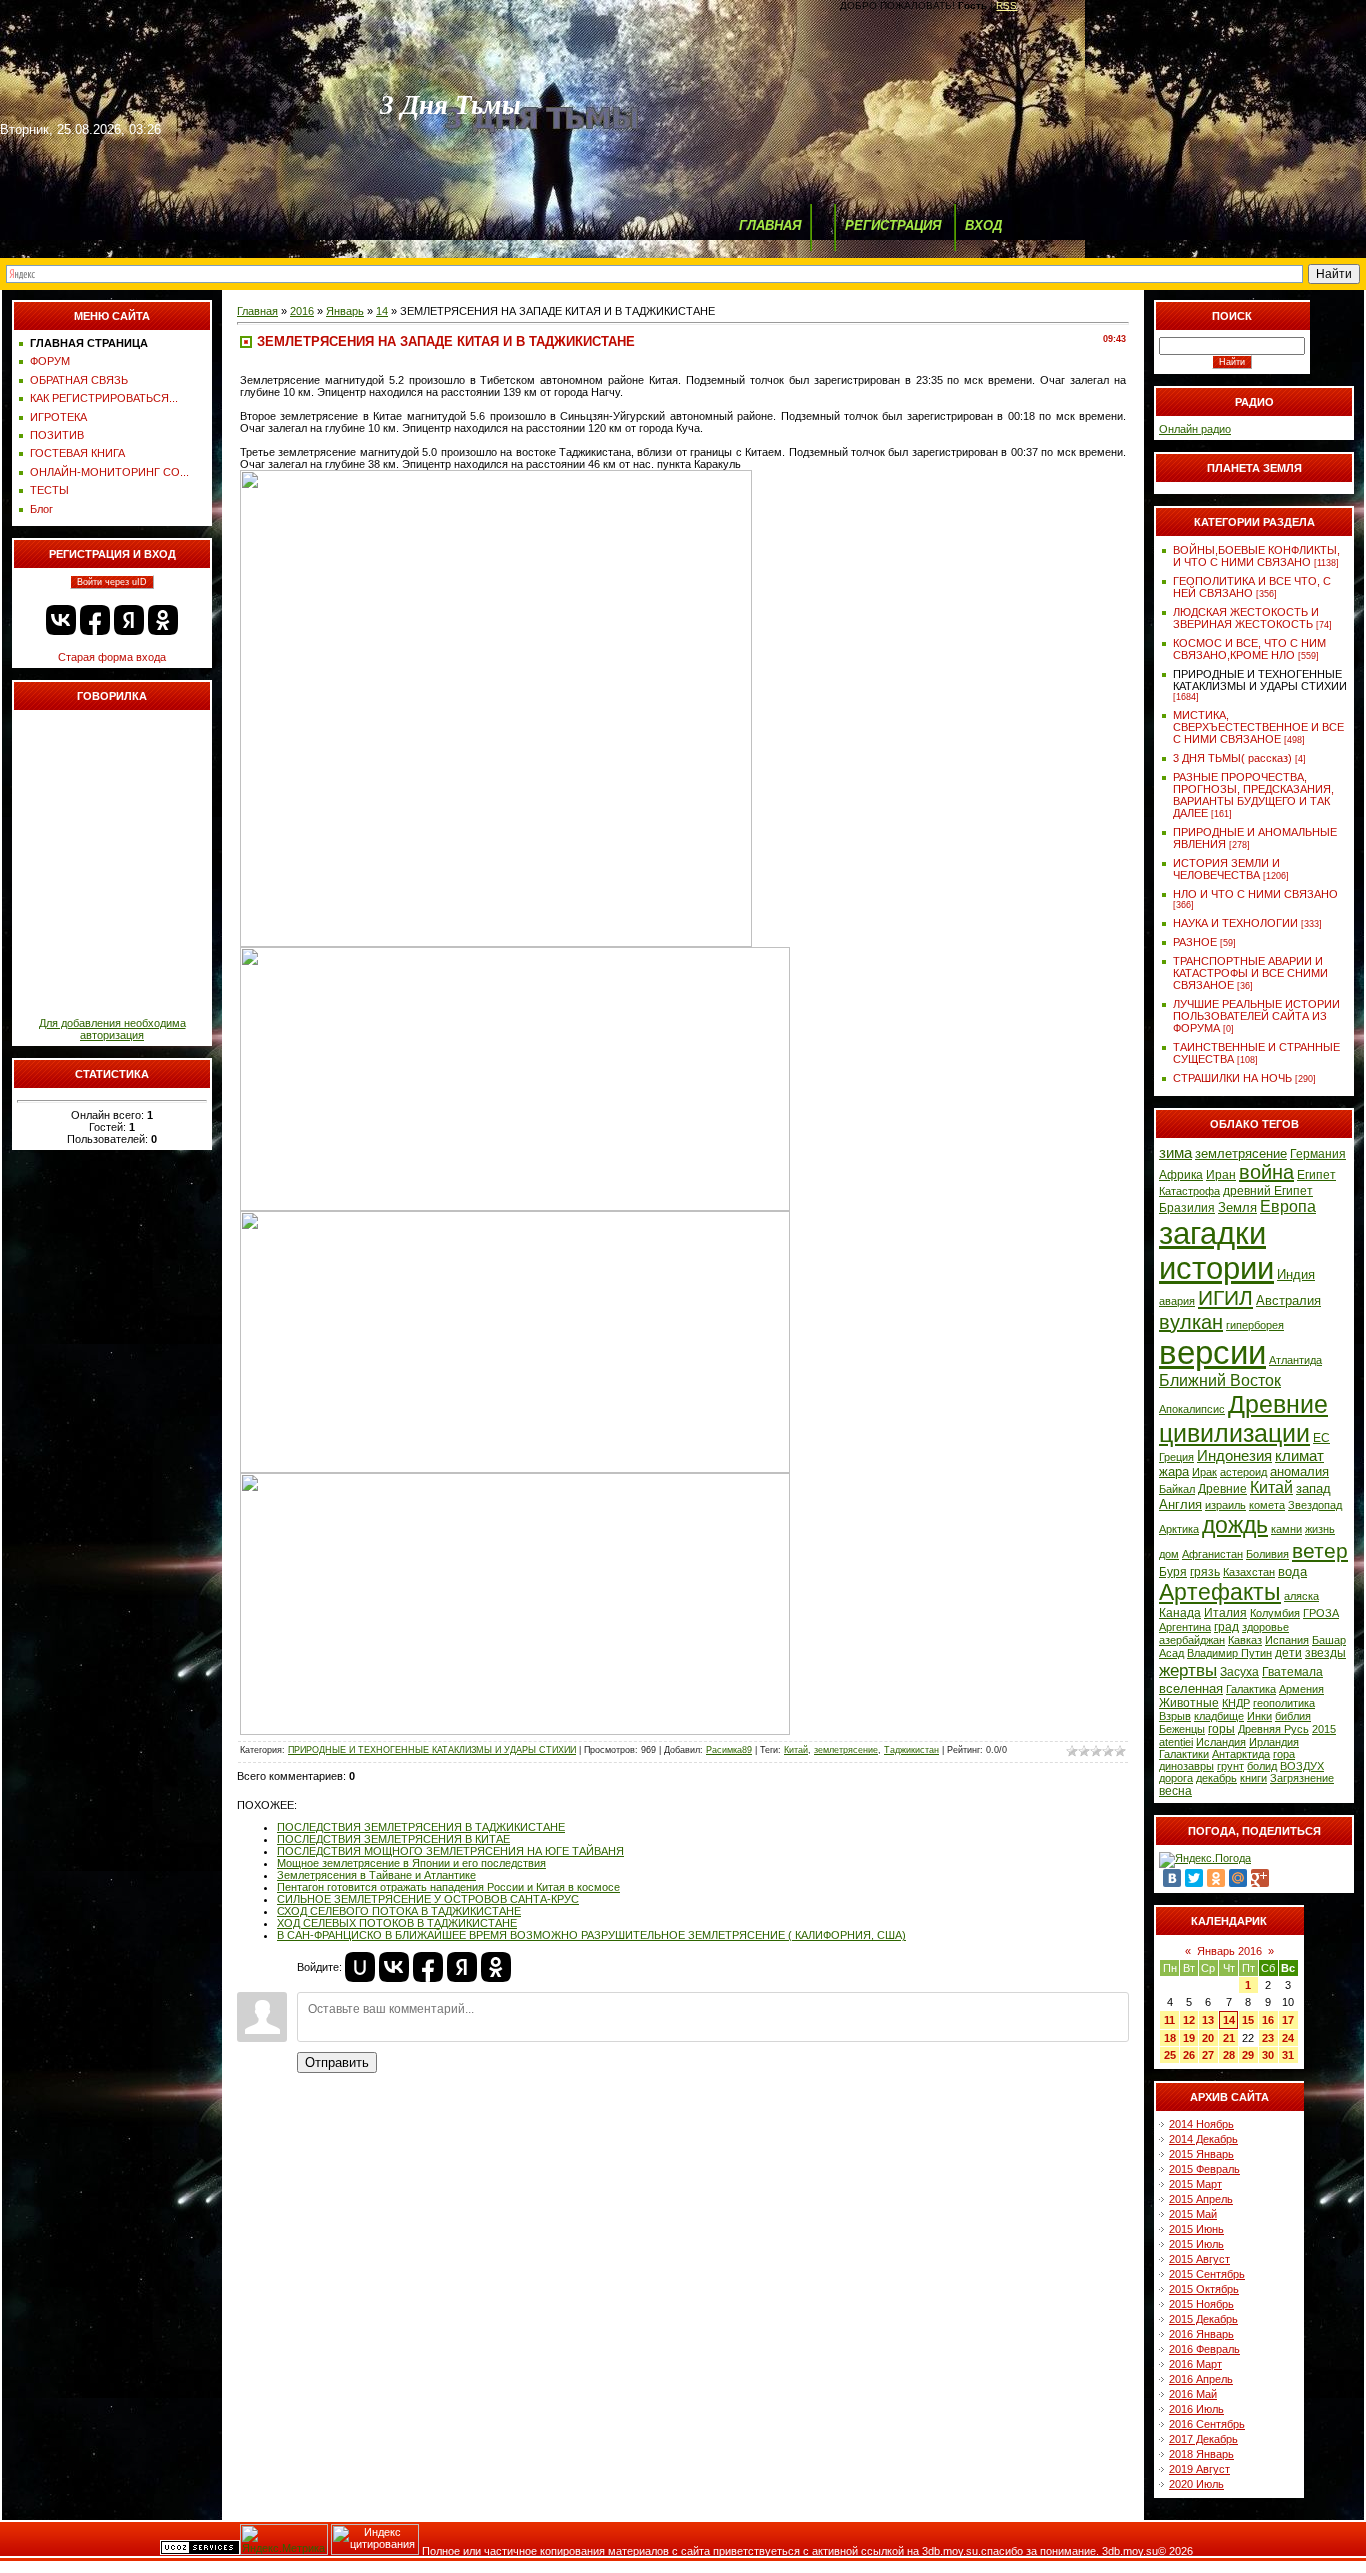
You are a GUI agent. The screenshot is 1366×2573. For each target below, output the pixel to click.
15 (1248, 2020)
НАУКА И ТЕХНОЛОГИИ (1235, 923)
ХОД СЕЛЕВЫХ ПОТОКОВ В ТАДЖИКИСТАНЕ (397, 1923)
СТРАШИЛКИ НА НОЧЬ (1232, 1078)
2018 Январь (1201, 2454)
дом (1169, 1554)
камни (1286, 1529)
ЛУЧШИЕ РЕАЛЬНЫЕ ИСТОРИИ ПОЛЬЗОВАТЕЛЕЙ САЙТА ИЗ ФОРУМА (1256, 1016)
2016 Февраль (1204, 2349)
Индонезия (1234, 1456)
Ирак (1204, 1472)
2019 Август (1199, 2469)
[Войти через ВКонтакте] (61, 620)
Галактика (1251, 1689)
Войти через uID (112, 582)
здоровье (1265, 1627)
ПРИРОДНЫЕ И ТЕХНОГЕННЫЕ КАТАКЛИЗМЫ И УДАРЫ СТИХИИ (432, 1750)
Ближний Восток (1220, 1380)
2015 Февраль (1204, 2169)
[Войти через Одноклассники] (163, 620)
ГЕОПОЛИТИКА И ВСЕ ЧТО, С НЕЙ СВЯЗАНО (1252, 587)
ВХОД (983, 225)
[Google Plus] (1260, 1878)
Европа (1288, 1206)
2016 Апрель (1201, 2379)
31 (1288, 2055)
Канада (1180, 1613)
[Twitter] (1194, 1878)
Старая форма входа (112, 657)
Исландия (1221, 1742)
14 (382, 311)
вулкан (1191, 1322)
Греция (1176, 1457)
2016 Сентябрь (1207, 2424)
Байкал (1177, 1489)
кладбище (1219, 1716)
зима (1175, 1153)
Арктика (1179, 1529)
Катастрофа (1189, 1191)
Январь (345, 311)
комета (1267, 1505)
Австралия (1288, 1300)
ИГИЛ (1225, 1298)
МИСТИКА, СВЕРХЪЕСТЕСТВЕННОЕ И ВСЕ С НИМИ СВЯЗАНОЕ (1258, 727)
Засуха (1239, 1672)
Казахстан (1249, 1572)
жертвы (1188, 1670)
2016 (302, 311)
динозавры (1186, 1766)
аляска (1301, 1596)
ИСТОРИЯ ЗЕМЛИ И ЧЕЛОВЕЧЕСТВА (1226, 869)
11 (1169, 2020)
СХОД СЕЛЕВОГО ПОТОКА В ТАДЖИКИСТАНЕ (399, 1911)
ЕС (1321, 1438)
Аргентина (1185, 1627)
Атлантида (1295, 1360)
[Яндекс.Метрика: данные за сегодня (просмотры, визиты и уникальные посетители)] (284, 2539)
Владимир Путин (1229, 1653)
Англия (1180, 1504)
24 (1288, 2038)
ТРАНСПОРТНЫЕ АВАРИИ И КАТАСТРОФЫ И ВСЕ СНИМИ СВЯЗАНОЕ (1250, 973)
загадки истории (1216, 1250)
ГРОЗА (1321, 1613)
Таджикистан (911, 1750)
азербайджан (1192, 1640)
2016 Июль (1196, 2409)
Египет (1316, 1175)
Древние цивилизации (1243, 1418)
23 (1268, 2038)
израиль (1225, 1505)
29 (1248, 2055)
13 (1208, 2020)
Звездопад (1315, 1505)
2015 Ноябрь (1201, 2304)
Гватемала (1292, 1672)
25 (1170, 2055)
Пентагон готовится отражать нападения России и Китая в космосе (448, 1887)
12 (1189, 2020)
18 (1170, 2038)
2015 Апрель (1201, 2199)
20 (1208, 2038)
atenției (1176, 1742)
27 (1208, 2055)
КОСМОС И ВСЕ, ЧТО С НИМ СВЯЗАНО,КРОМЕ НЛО (1249, 649)
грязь (1205, 1572)
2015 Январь (1201, 2154)
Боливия (1267, 1554)
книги (1253, 1778)
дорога (1176, 1778)
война (1266, 1172)
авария (1177, 1301)
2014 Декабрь (1203, 2139)
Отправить (337, 2062)
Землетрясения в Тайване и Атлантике (376, 1875)
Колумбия (1275, 1613)
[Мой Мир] (1238, 1878)
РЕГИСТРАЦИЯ (893, 225)
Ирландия (1274, 1742)
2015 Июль (1196, 2244)
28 (1229, 2055)
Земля (1237, 1207)
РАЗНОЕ (1195, 942)
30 (1268, 2055)
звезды (1325, 1653)
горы (1221, 1729)
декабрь (1216, 1778)
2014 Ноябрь (1201, 2124)
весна (1175, 1791)
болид (1262, 1766)
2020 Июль (1196, 2484)
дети (1288, 1653)
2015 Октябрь (1204, 2289)
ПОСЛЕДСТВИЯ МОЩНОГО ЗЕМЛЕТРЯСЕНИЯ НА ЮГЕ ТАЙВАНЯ (450, 1851)
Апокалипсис (1192, 1409)
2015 (1324, 1729)
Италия (1225, 1613)
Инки (1259, 1716)
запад (1313, 1488)
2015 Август (1199, 2259)
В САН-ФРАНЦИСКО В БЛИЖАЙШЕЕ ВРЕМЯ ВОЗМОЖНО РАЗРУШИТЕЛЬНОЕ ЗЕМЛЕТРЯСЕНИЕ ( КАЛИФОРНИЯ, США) (591, 1935)
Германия (1318, 1154)
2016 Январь (1201, 2334)
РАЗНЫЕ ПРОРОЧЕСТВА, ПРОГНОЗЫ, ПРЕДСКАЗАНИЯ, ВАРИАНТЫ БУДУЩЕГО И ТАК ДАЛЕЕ (1253, 795)
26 (1189, 2055)
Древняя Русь (1273, 1729)
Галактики (1184, 1754)
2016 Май (1193, 2394)
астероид (1243, 1472)
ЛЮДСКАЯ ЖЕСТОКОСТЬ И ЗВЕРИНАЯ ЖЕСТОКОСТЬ (1246, 618)
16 (1268, 2020)
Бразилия (1187, 1208)
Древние (1222, 1489)
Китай (796, 1750)
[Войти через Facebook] (95, 620)
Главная (257, 311)
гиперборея (1255, 1325)
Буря (1173, 1572)
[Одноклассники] (1216, 1878)
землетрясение (846, 1750)
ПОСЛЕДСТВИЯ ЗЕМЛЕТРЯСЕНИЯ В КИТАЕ (393, 1839)
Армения (1301, 1689)
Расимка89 (729, 1750)
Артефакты (1220, 1592)
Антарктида (1241, 1754)
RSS (1006, 5)
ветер (1320, 1551)
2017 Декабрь (1203, 2439)
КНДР (1236, 1703)
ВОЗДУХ (1302, 1766)
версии (1212, 1352)
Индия (1296, 1274)
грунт (1230, 1766)
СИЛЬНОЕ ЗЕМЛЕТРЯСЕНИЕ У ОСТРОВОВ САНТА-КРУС (428, 1899)
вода (1292, 1571)
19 (1189, 2038)
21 (1229, 2038)
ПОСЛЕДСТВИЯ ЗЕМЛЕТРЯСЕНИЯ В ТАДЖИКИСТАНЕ (421, 1827)
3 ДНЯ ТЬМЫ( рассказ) (1232, 758)
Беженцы (1182, 1729)
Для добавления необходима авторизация (112, 1029)
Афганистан (1212, 1554)
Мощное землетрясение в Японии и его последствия (411, 1863)
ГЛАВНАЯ (770, 225)
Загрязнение (1302, 1778)
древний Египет (1268, 1191)
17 (1288, 2020)
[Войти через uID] (360, 1967)
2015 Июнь (1196, 2229)
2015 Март (1195, 2184)
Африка (1181, 1175)
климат (1299, 1456)
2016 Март (1195, 2364)
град (1226, 1627)
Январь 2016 (1229, 1951)
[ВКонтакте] (1172, 1878)
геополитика (1284, 1703)
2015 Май (1193, 2214)
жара (1174, 1471)
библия (1293, 1716)
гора (1284, 1754)
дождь (1235, 1525)
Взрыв (1175, 1716)
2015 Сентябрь (1207, 2274)
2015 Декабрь (1203, 2319)
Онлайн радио (1195, 429)
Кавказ (1245, 1640)
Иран (1221, 1175)
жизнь (1320, 1529)
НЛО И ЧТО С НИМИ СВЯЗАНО (1255, 894)
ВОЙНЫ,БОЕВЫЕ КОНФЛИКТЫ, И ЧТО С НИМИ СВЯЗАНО (1256, 556)
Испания (1287, 1640)
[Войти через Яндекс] (129, 620)
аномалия (1299, 1471)
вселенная (1191, 1688)
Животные (1189, 1703)
